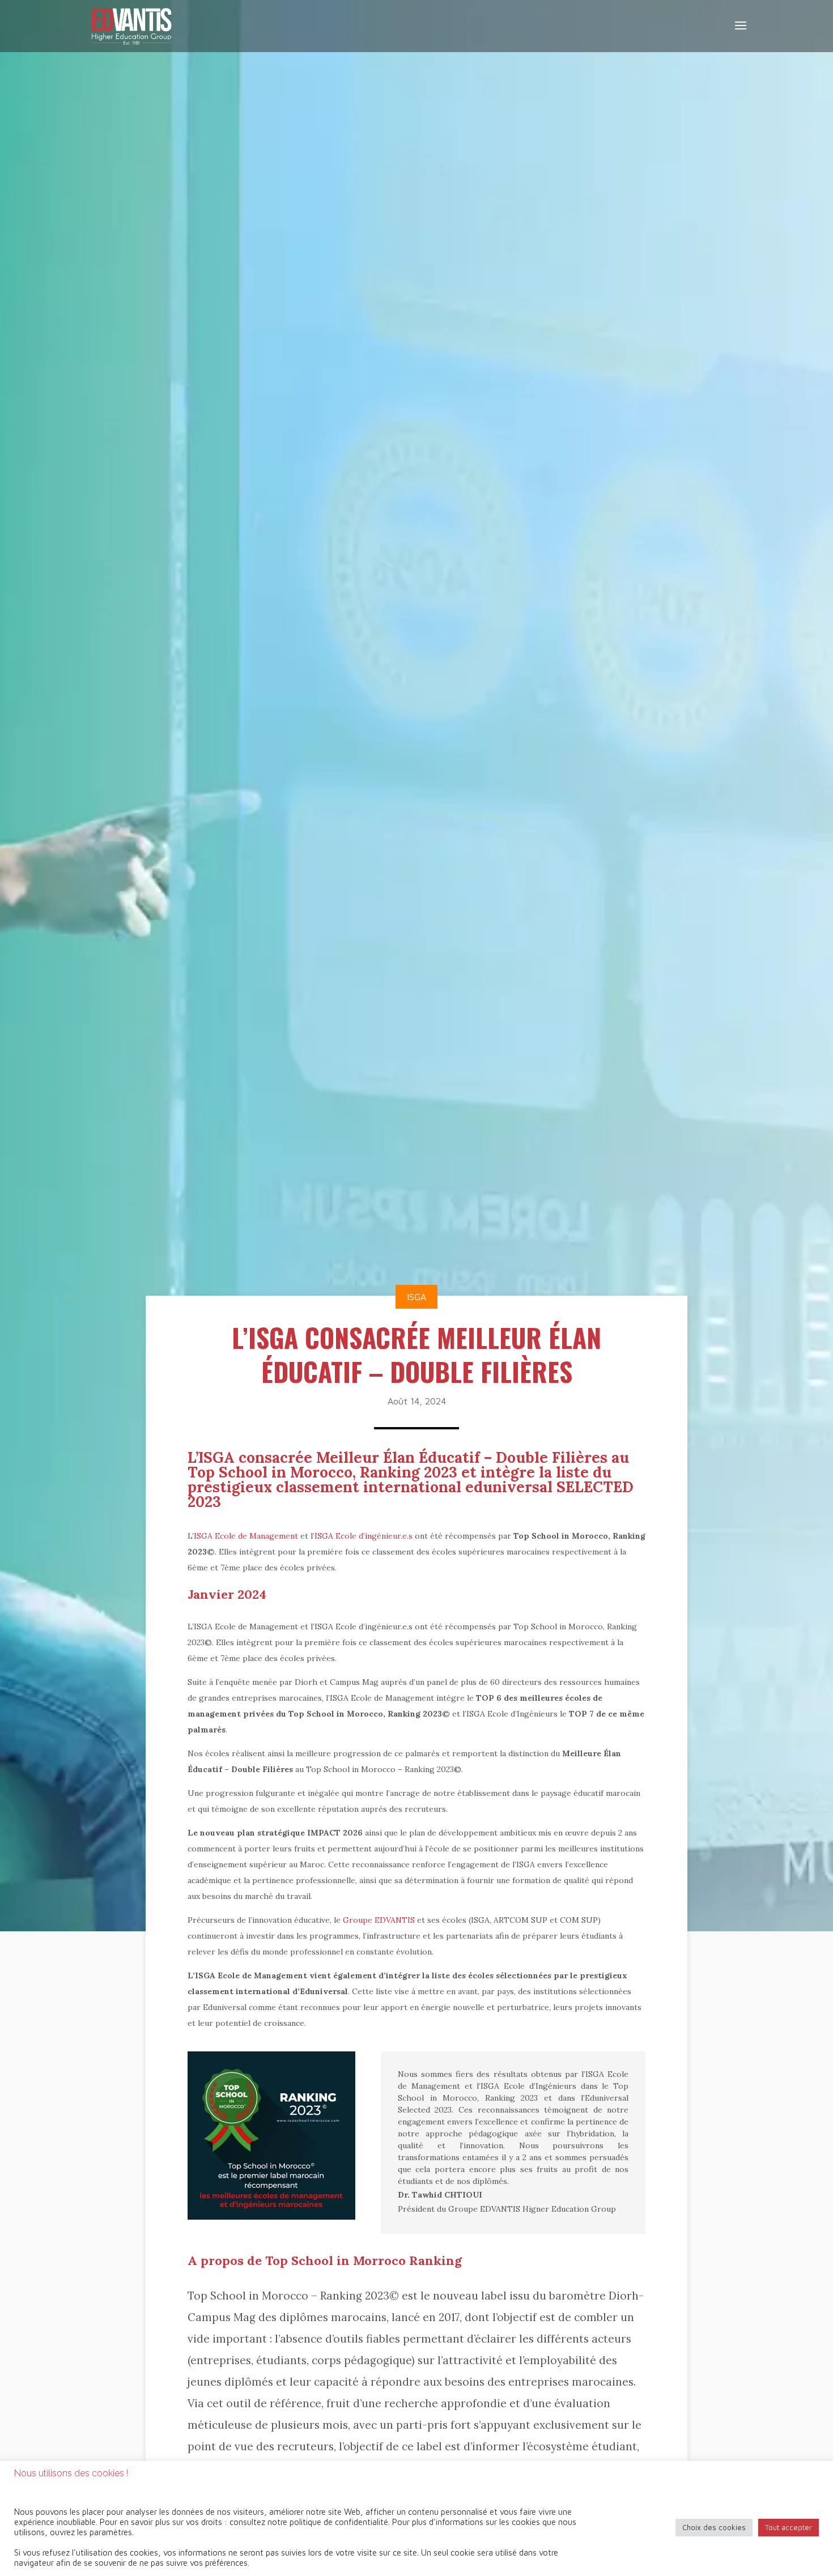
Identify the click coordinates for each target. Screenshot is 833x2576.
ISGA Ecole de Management (246, 1536)
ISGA (416, 1297)
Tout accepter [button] (789, 2527)
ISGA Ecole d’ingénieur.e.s (364, 1536)
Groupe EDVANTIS (379, 1920)
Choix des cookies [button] (714, 2527)
